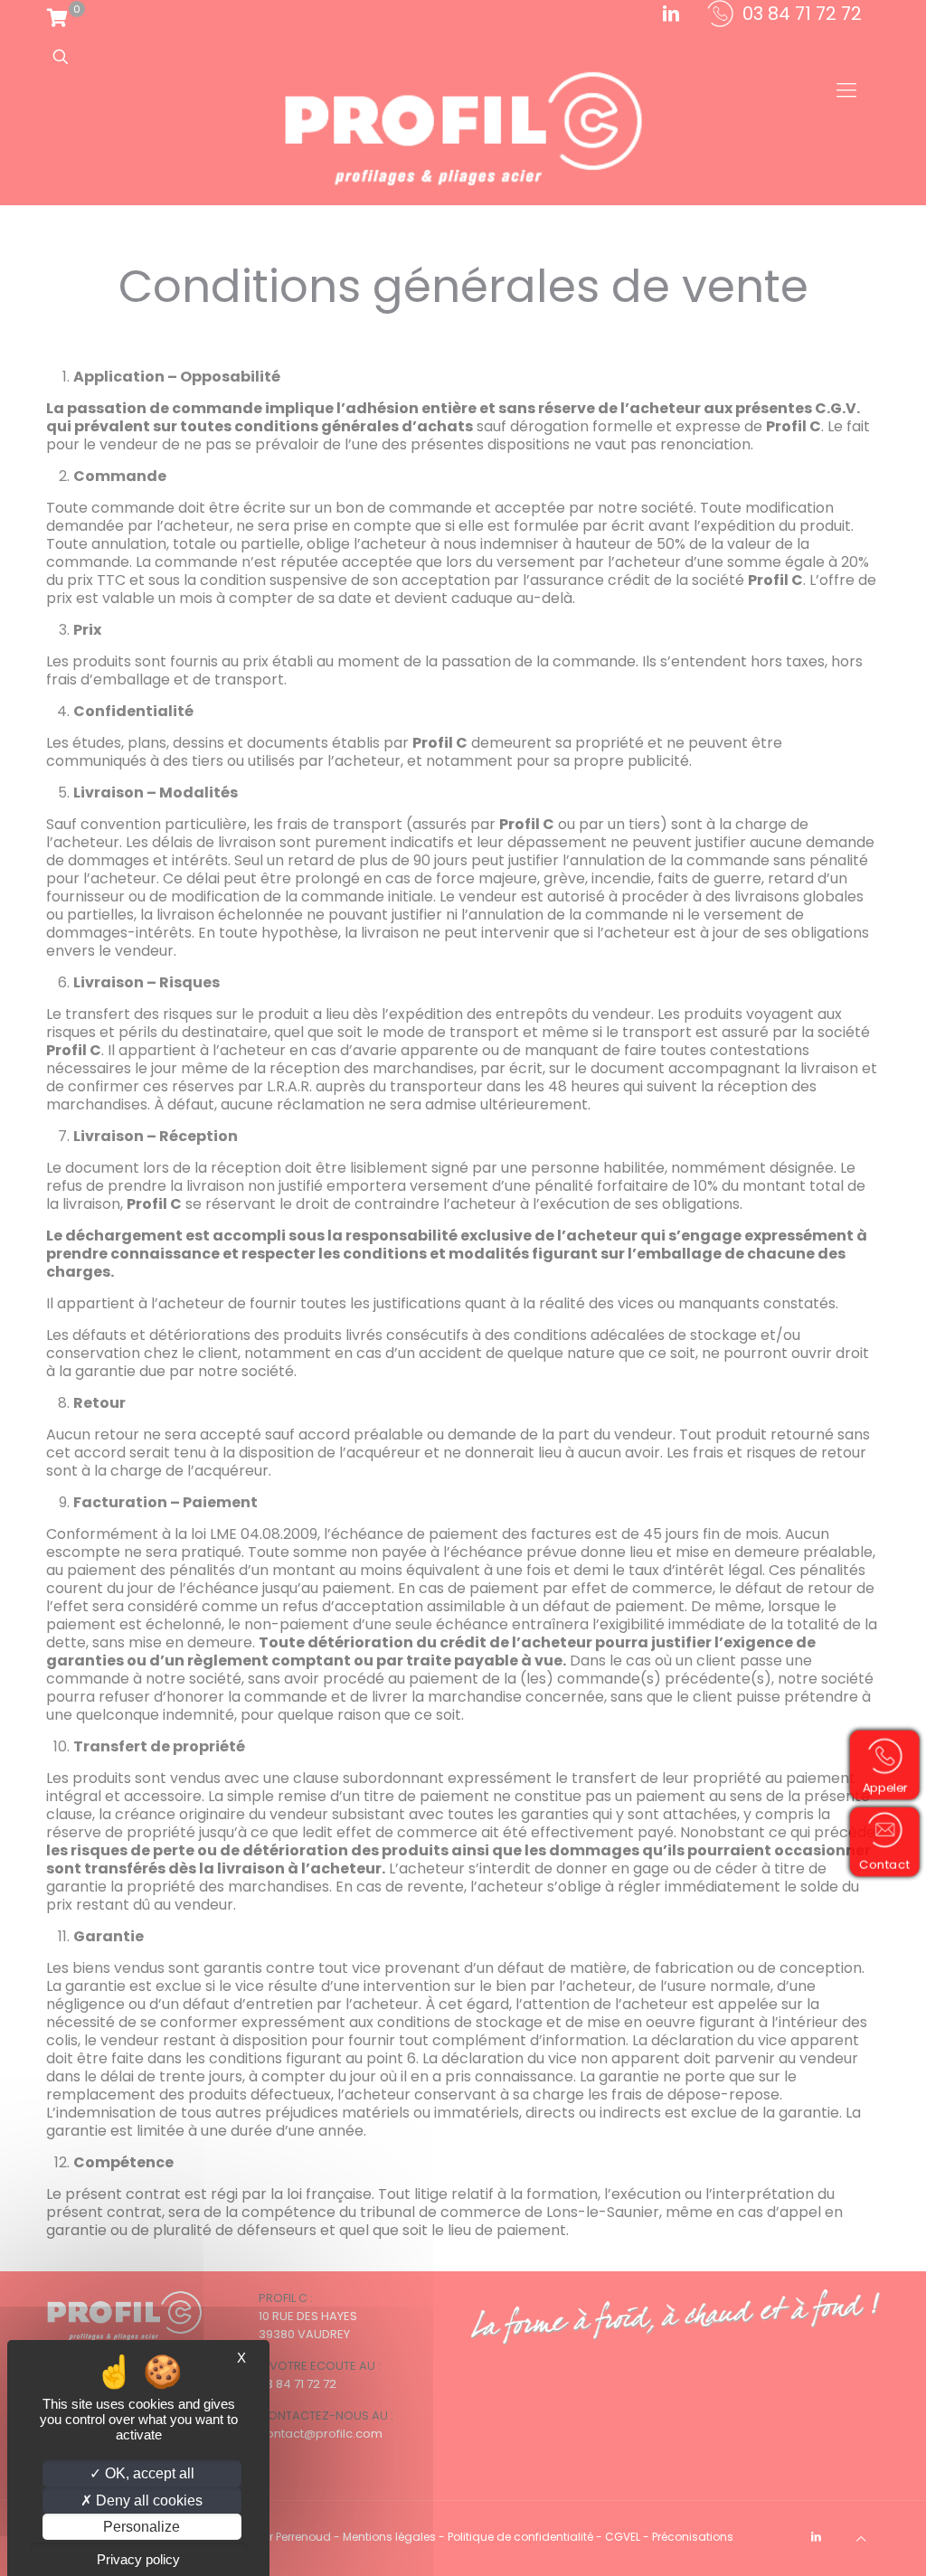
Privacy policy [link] (138, 2559)
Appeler (884, 1787)
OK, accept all (148, 2473)
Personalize (142, 2527)
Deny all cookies (147, 2501)
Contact (884, 1864)
